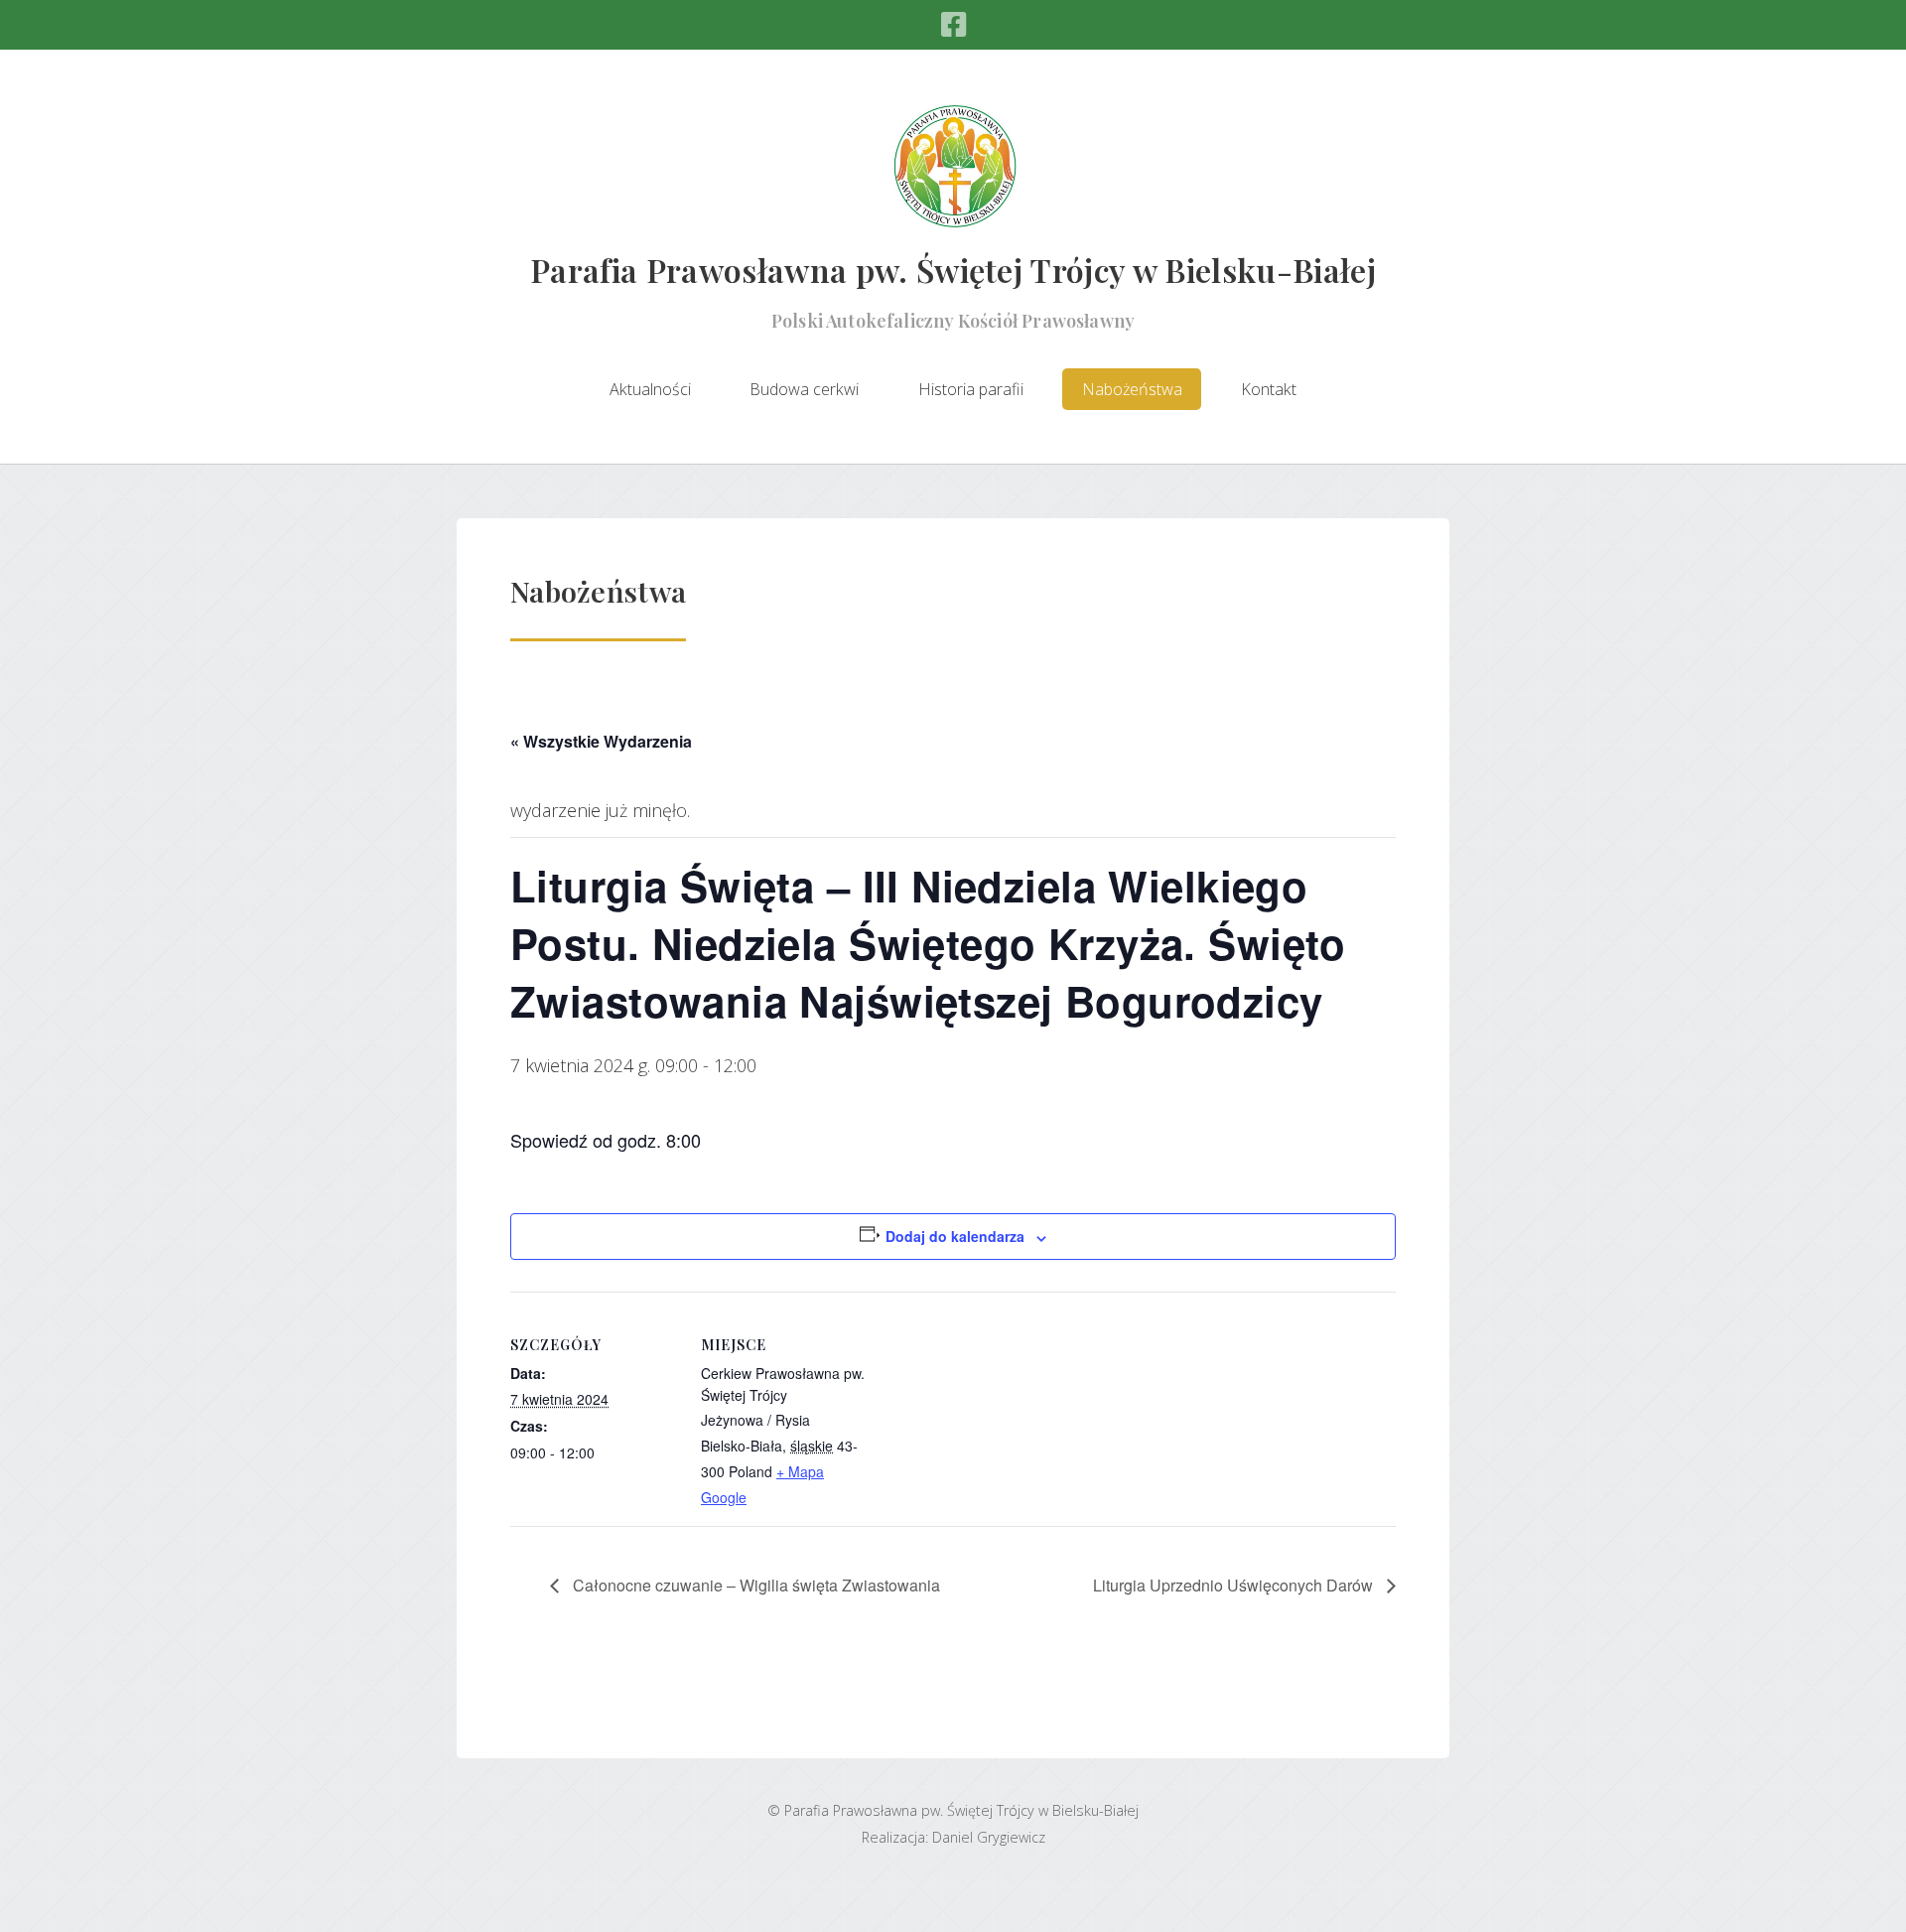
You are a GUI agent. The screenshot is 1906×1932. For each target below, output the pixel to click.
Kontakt (1269, 389)
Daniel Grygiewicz (989, 1837)
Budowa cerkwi (804, 389)
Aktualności (650, 389)
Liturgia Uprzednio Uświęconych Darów (1235, 1585)
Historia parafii (971, 389)
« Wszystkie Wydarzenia (601, 741)
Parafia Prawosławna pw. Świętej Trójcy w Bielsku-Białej (953, 270)
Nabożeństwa (1132, 389)
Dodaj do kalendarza (955, 1236)
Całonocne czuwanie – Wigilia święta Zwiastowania (754, 1585)
